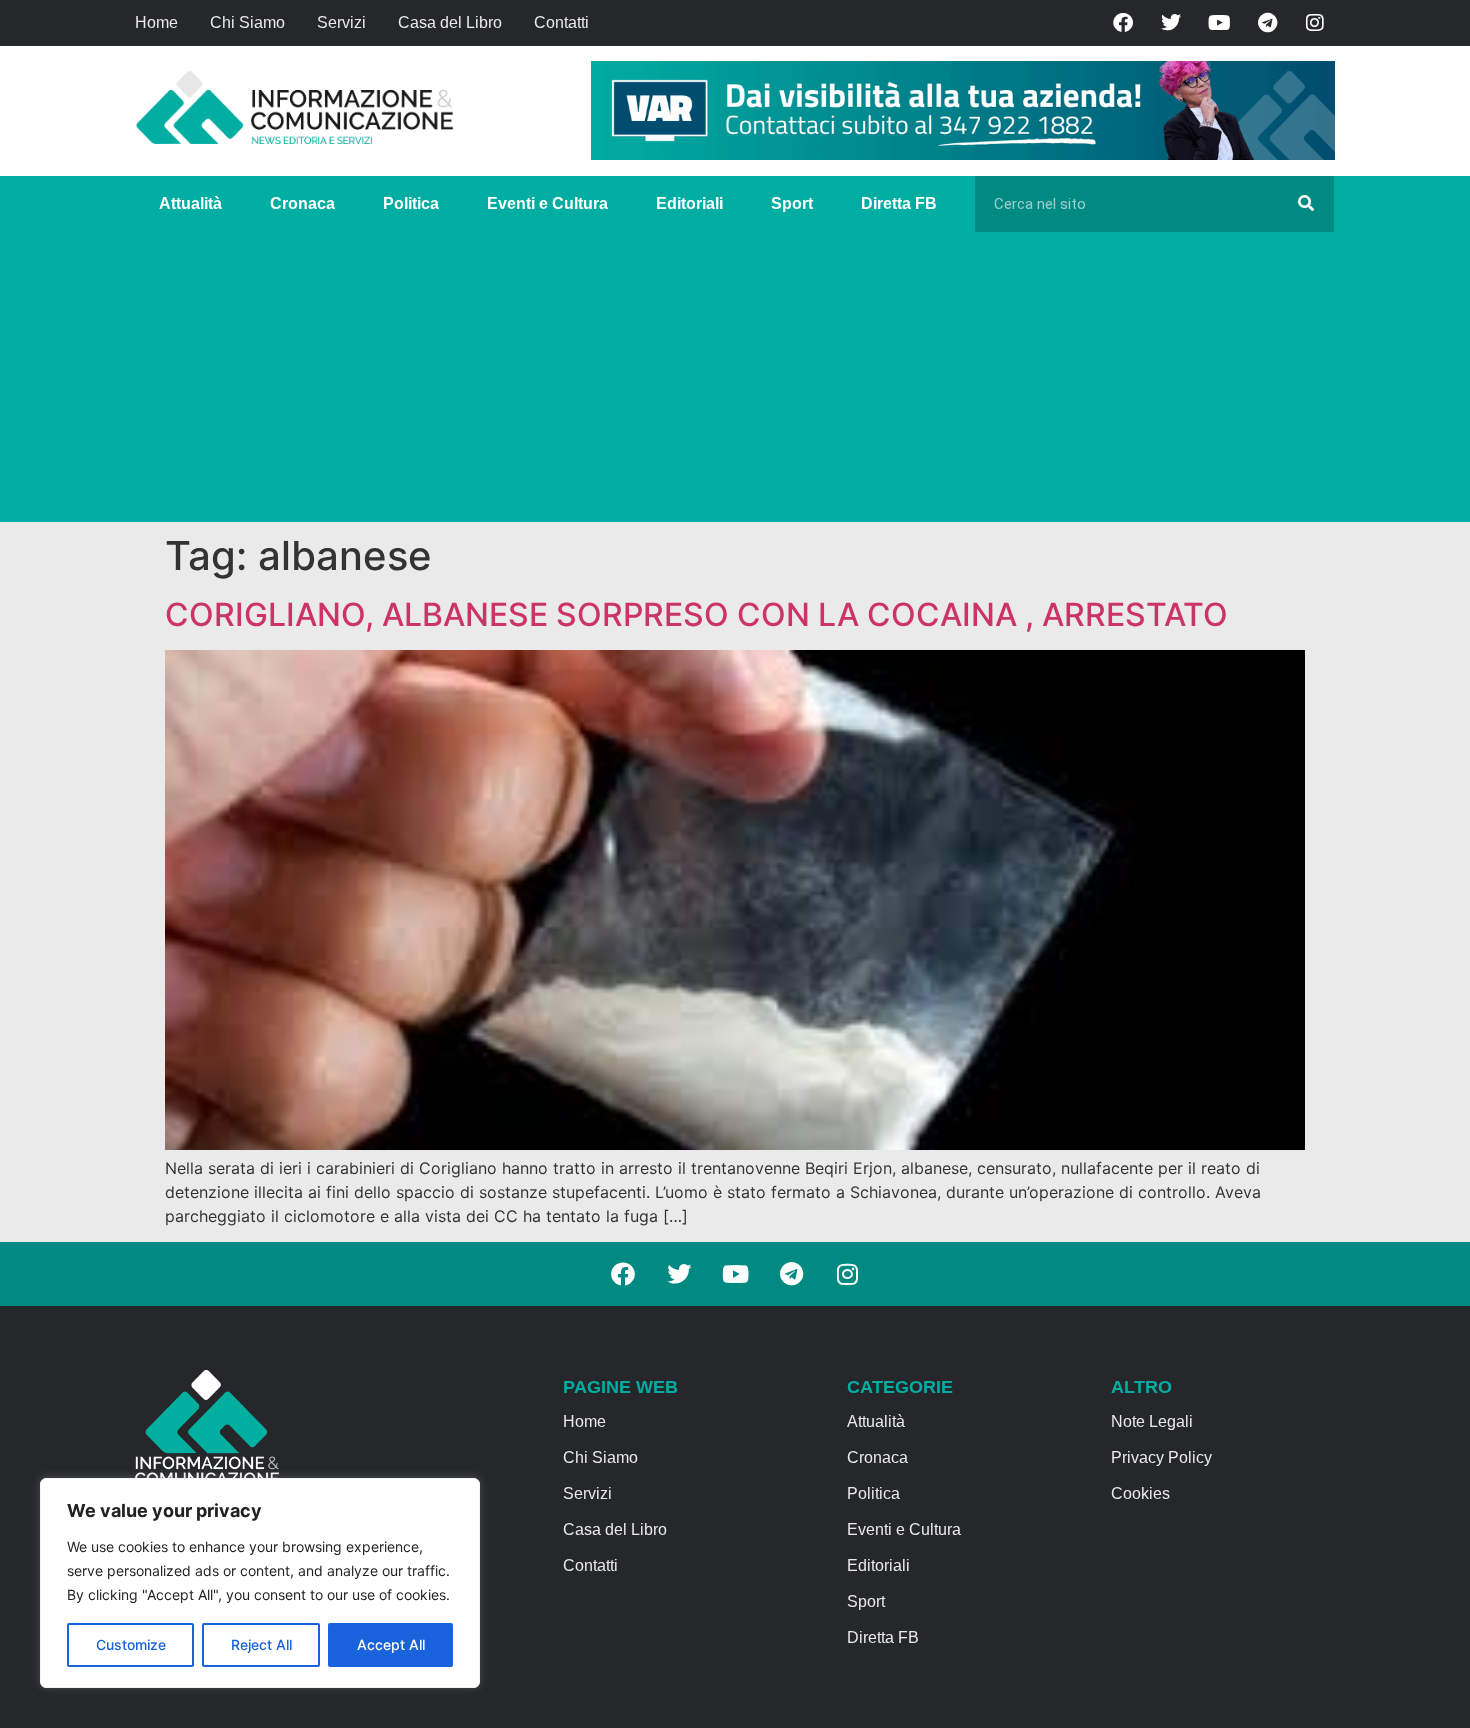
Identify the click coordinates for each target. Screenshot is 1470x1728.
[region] (260, 1583)
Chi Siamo (247, 22)
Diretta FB (899, 203)
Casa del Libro (450, 22)
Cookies (1140, 1493)
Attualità (190, 203)
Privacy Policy (1161, 1457)
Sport (792, 203)
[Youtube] (1219, 23)
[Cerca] (1306, 204)
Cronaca (302, 203)
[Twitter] (1171, 23)
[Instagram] (1315, 23)
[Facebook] (1123, 23)
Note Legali (1152, 1421)
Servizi (341, 22)
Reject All (261, 1644)
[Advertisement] (735, 382)
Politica (411, 203)
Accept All (391, 1644)
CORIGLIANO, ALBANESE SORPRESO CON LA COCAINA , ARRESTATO (696, 614)
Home (156, 22)
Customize (131, 1644)
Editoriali (689, 203)
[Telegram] (1267, 23)
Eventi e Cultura (547, 203)
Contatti (561, 22)
